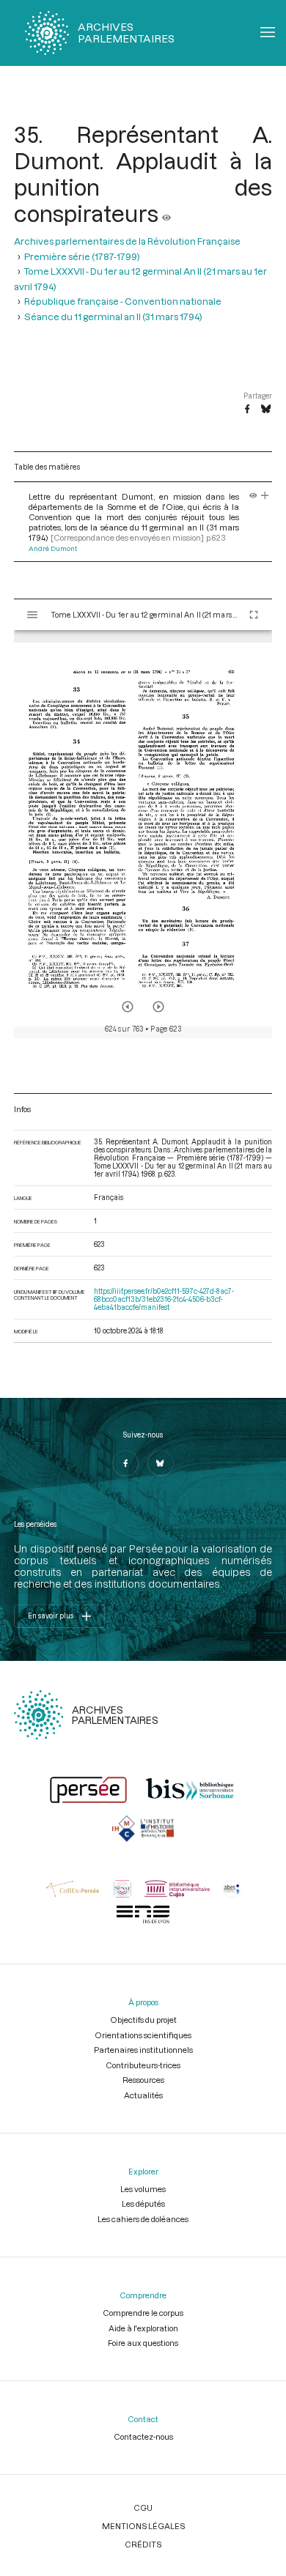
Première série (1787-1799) (82, 256)
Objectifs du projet (143, 2020)
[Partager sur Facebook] (247, 410)
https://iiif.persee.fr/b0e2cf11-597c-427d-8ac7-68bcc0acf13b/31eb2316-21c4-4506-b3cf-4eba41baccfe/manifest (164, 1299)
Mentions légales (143, 2526)
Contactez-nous (143, 2436)
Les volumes (143, 2189)
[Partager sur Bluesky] (266, 410)
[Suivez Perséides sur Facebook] (125, 1463)
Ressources (143, 2080)
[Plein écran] (254, 615)
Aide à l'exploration (143, 2328)
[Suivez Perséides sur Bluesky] (161, 1463)
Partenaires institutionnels (143, 2050)
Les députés (143, 2203)
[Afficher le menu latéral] (32, 615)
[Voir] (166, 213)
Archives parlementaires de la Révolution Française (127, 241)
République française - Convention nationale (123, 301)
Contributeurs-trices (143, 2065)
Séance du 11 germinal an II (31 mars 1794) (113, 317)
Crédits (143, 2544)
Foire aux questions (143, 2343)
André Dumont (53, 548)
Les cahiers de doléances (143, 2219)
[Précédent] (128, 1007)
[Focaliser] (265, 496)
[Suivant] (158, 1007)
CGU (143, 2507)
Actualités (143, 2095)
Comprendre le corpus (143, 2313)
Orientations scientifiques (143, 2035)
